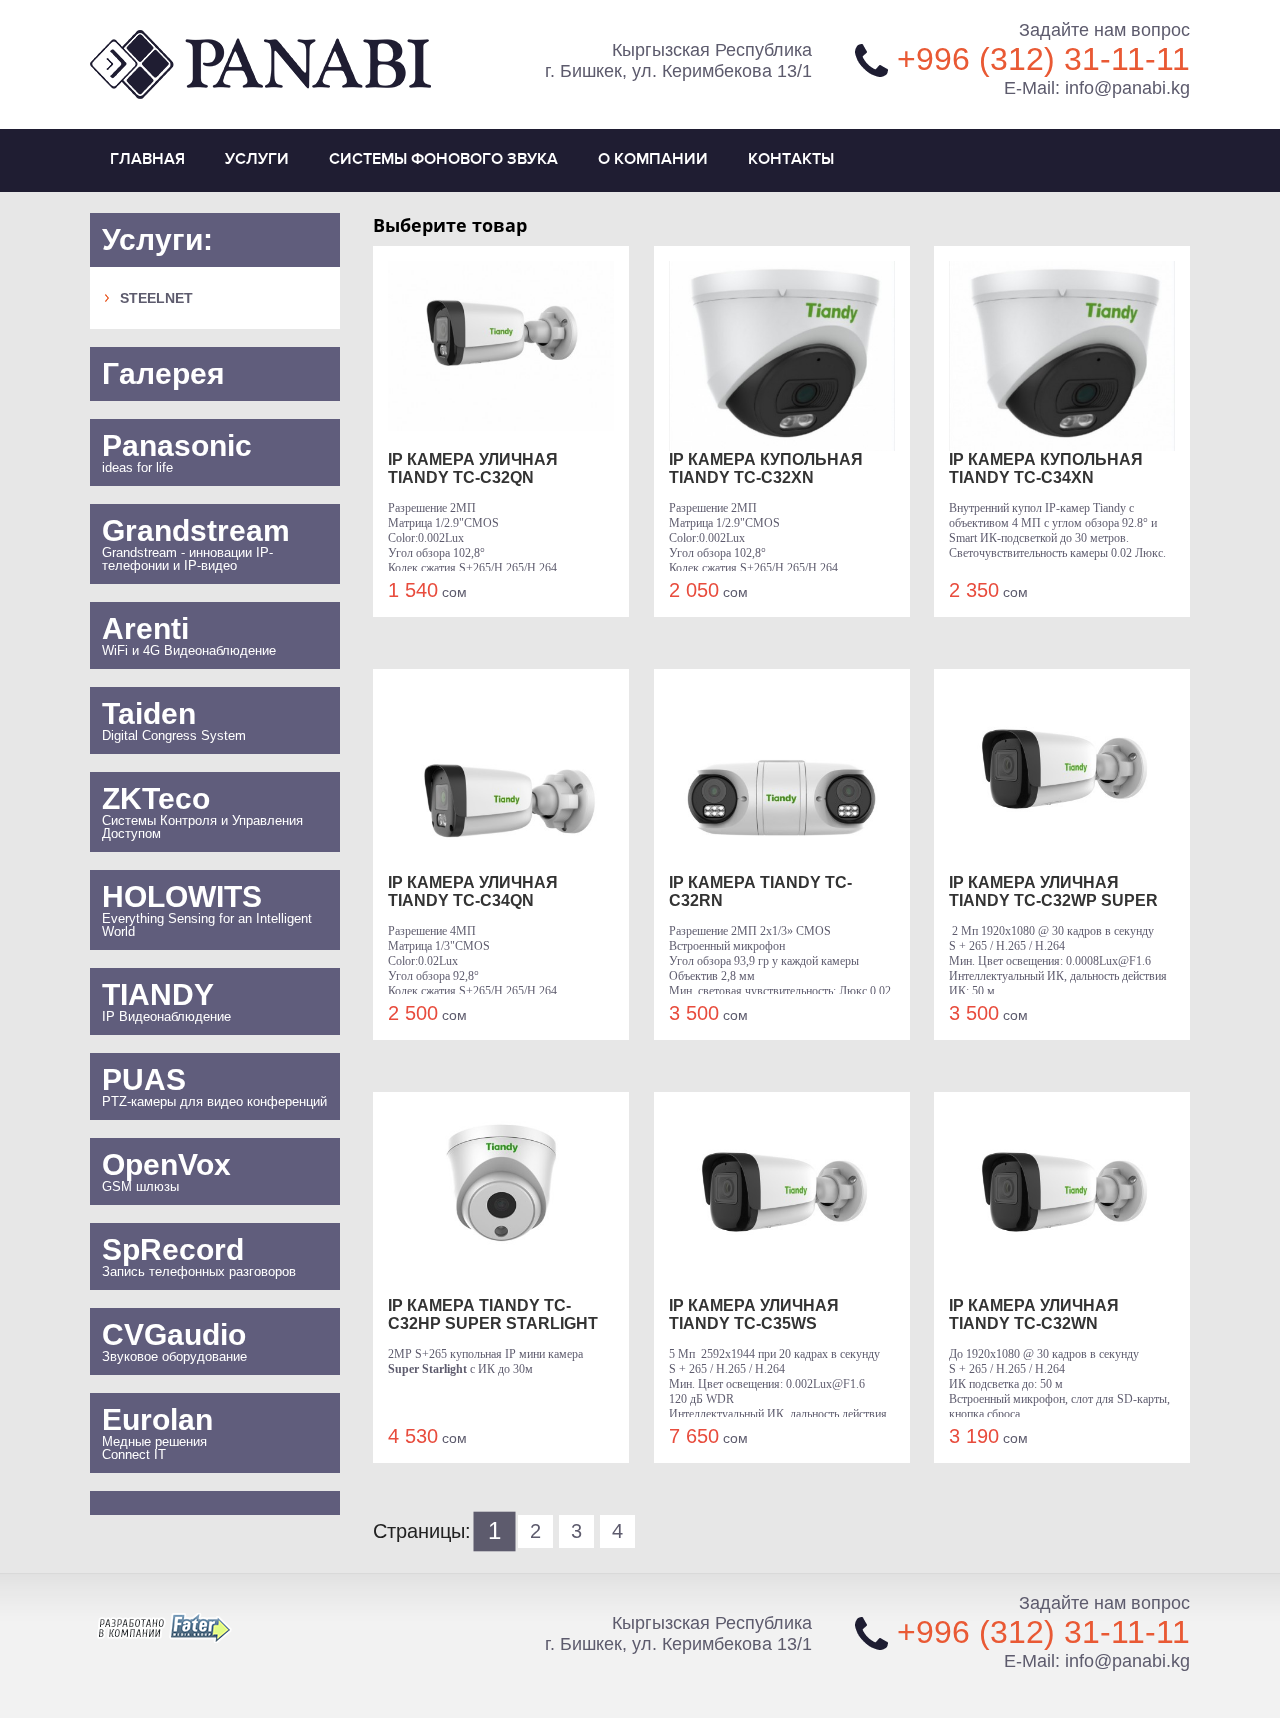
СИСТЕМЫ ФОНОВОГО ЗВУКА (443, 160)
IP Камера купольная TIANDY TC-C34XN (1046, 468)
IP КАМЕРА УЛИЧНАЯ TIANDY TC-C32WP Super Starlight (1053, 892)
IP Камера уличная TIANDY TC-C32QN (473, 468)
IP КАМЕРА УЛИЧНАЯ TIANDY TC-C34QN (473, 891)
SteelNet (156, 298)
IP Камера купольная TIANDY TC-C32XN (766, 468)
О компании (653, 160)
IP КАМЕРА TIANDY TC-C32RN (760, 891)
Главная (147, 160)
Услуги (257, 160)
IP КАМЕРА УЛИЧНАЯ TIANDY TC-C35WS (754, 1314)
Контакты (791, 160)
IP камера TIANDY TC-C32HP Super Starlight (493, 1314)
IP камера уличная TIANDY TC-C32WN (1034, 1314)
